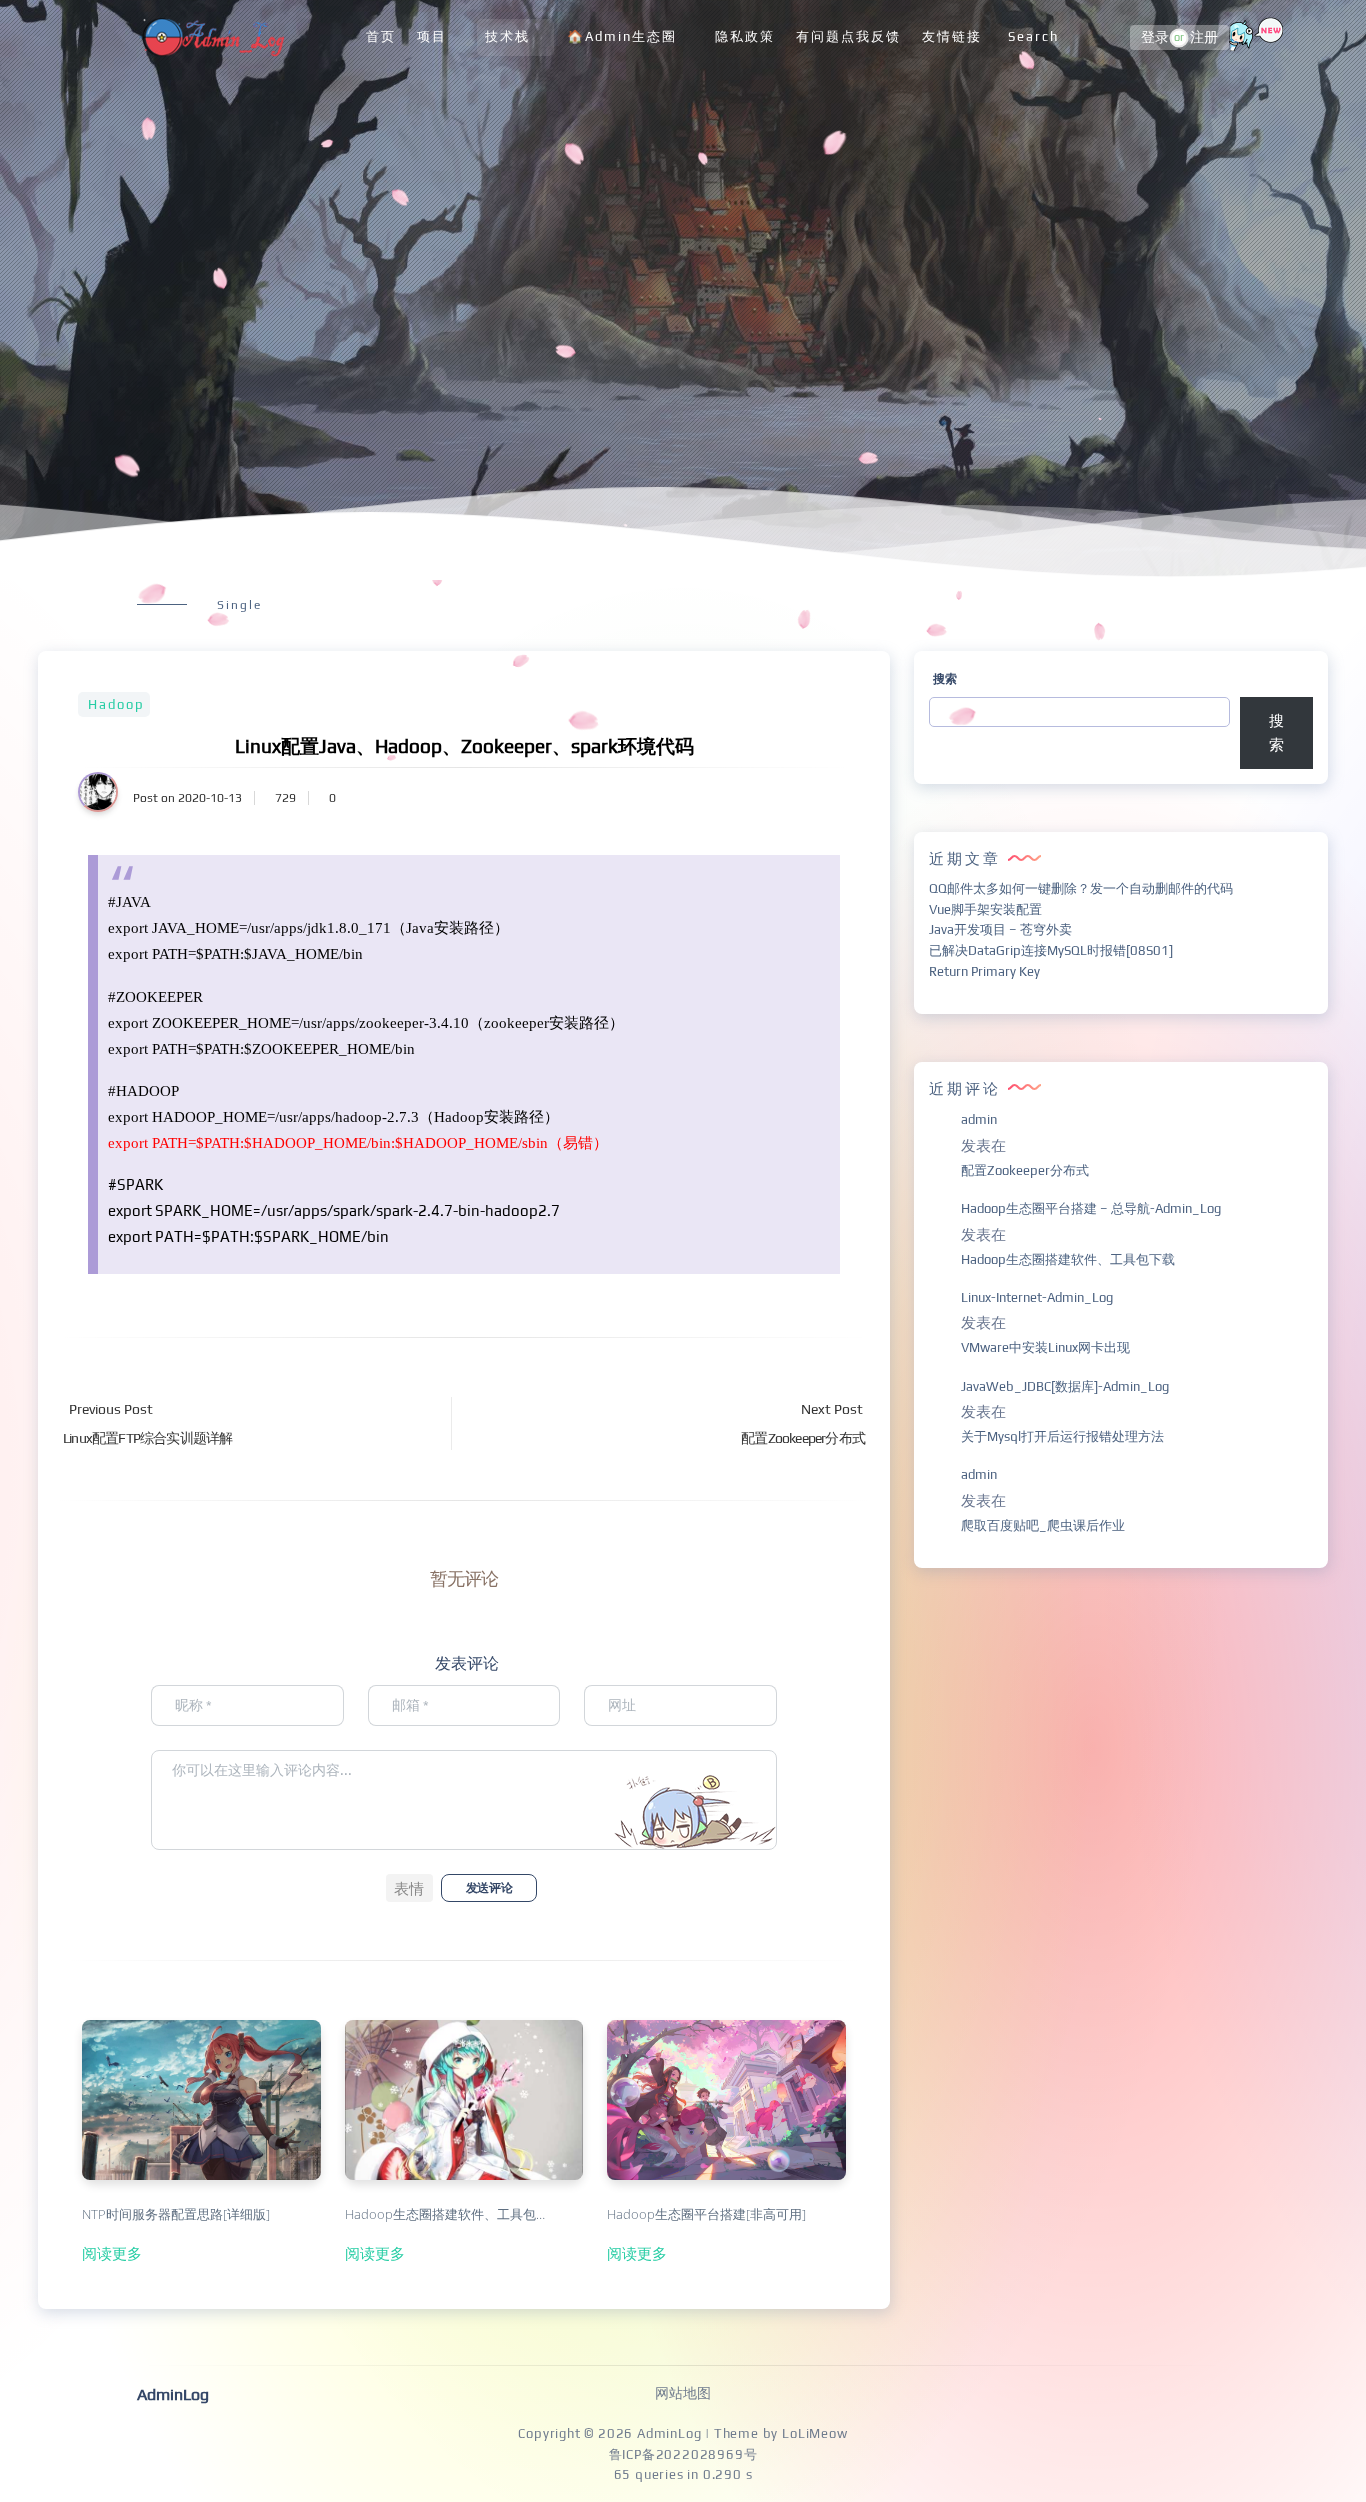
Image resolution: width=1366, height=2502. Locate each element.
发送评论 (489, 1888)
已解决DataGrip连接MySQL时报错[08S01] (1051, 950)
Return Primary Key (984, 971)
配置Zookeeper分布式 (1025, 1170)
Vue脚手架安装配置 (985, 909)
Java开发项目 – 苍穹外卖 (1000, 929)
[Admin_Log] (211, 37)
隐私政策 (745, 36)
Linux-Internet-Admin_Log (1037, 1297)
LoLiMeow (814, 2433)
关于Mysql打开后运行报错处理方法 (1062, 1436)
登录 (1155, 38)
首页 (381, 36)
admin (979, 1119)
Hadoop (116, 704)
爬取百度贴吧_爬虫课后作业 (1043, 1525)
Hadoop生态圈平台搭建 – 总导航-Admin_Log (1091, 1208)
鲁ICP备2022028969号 (683, 2454)
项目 (432, 36)
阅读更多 (112, 2253)
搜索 (945, 679)
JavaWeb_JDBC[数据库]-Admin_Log (1065, 1386)
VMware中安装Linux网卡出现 (1045, 1347)
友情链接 (952, 36)
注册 (1204, 38)
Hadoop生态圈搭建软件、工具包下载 (1068, 1259)
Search (1033, 36)
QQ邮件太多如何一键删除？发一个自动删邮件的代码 (1081, 888)
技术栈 (507, 36)
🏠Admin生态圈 (622, 36)
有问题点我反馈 (848, 36)
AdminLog (669, 2433)
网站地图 (683, 2393)
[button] (409, 1888)
